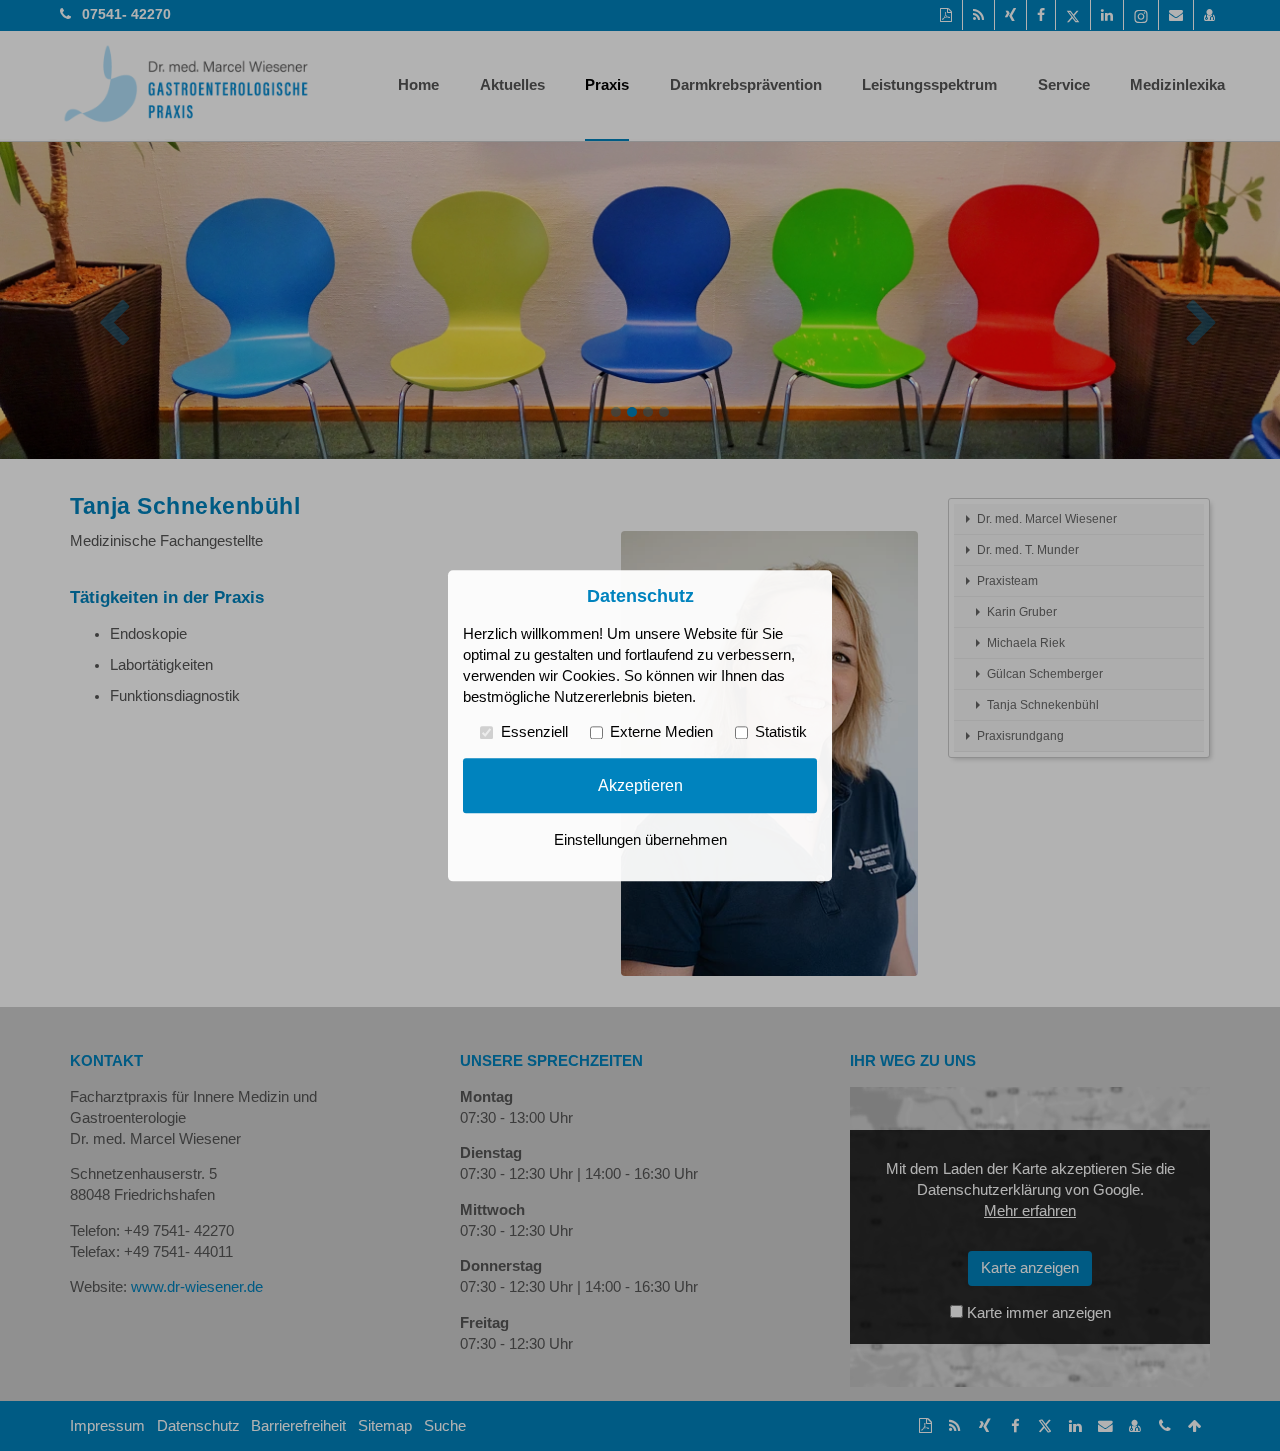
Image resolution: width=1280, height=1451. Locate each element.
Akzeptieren (640, 785)
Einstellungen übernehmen (640, 840)
